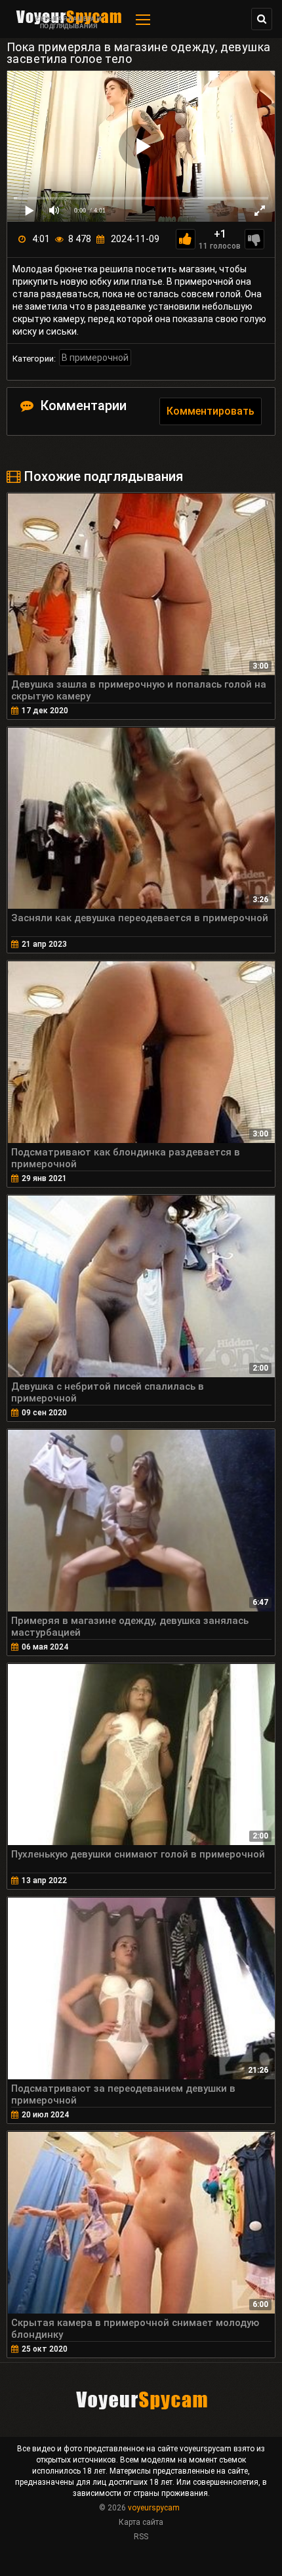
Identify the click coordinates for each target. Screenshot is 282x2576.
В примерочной (95, 358)
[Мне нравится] (186, 239)
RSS (141, 2537)
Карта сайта (141, 2522)
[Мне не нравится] (254, 239)
